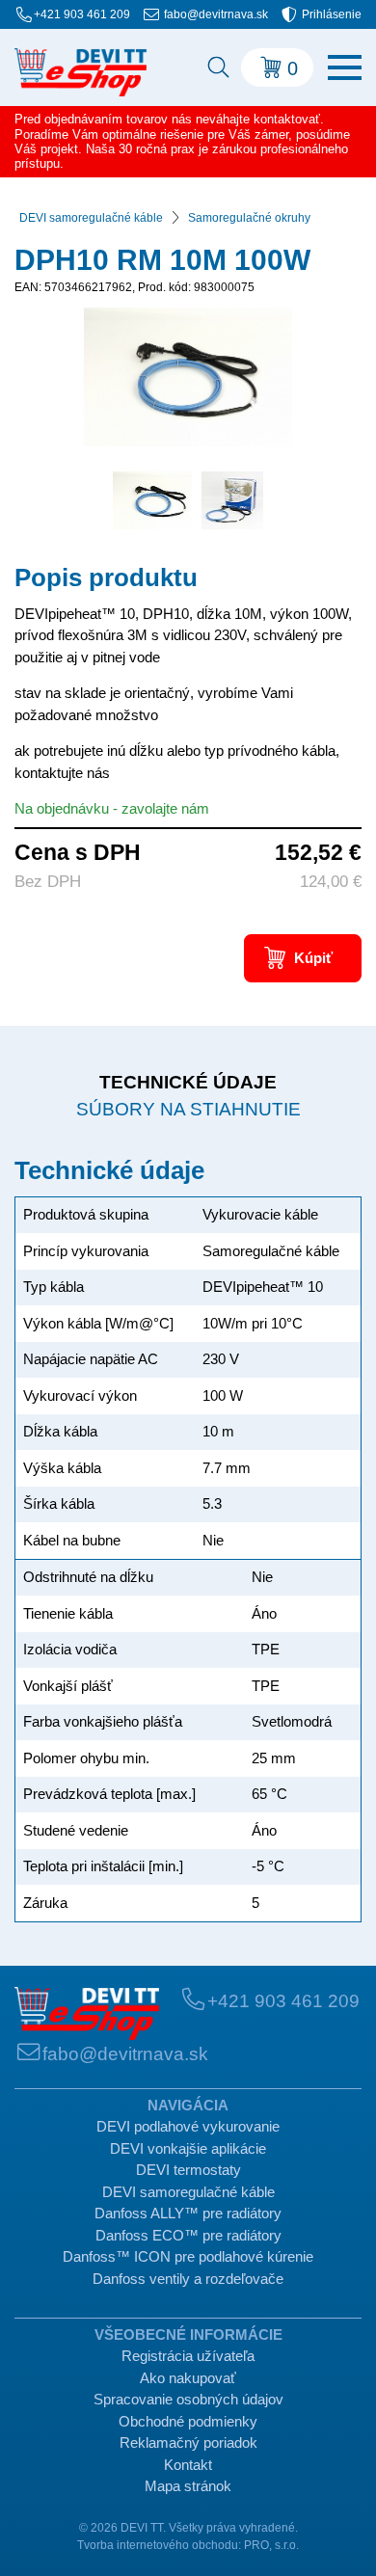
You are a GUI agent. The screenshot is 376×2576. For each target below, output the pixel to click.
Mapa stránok (188, 2486)
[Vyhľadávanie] (216, 67)
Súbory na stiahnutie (188, 1109)
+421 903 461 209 (82, 14)
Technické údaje (188, 1082)
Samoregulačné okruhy (249, 218)
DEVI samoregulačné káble (91, 218)
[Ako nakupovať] (81, 72)
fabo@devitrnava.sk (216, 14)
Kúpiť (313, 958)
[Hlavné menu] (345, 67)
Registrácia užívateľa (188, 2356)
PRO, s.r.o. (271, 2545)
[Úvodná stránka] (87, 2013)
